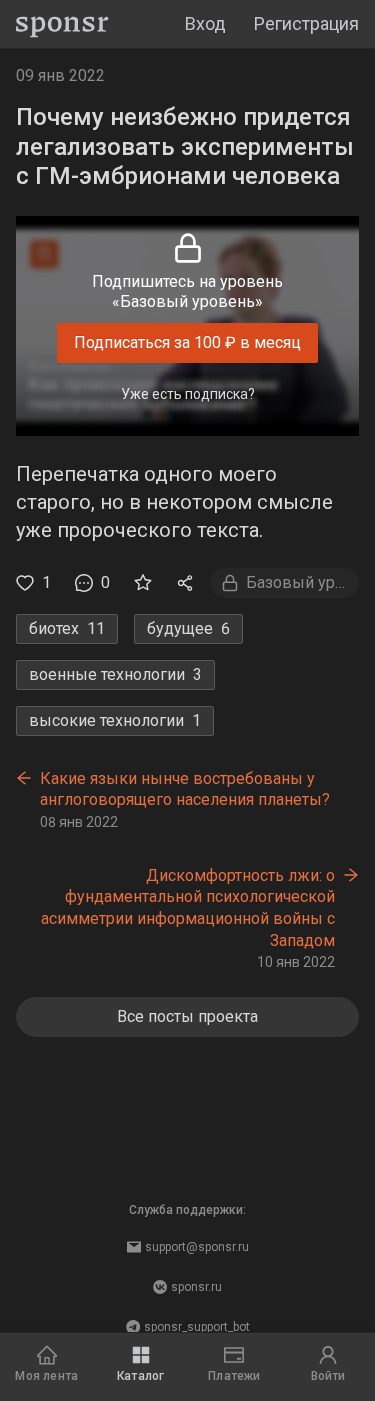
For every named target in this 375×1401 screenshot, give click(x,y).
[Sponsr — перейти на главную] (62, 24)
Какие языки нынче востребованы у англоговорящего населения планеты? (185, 789)
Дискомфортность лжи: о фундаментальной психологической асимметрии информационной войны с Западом (188, 908)
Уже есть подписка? (188, 394)
